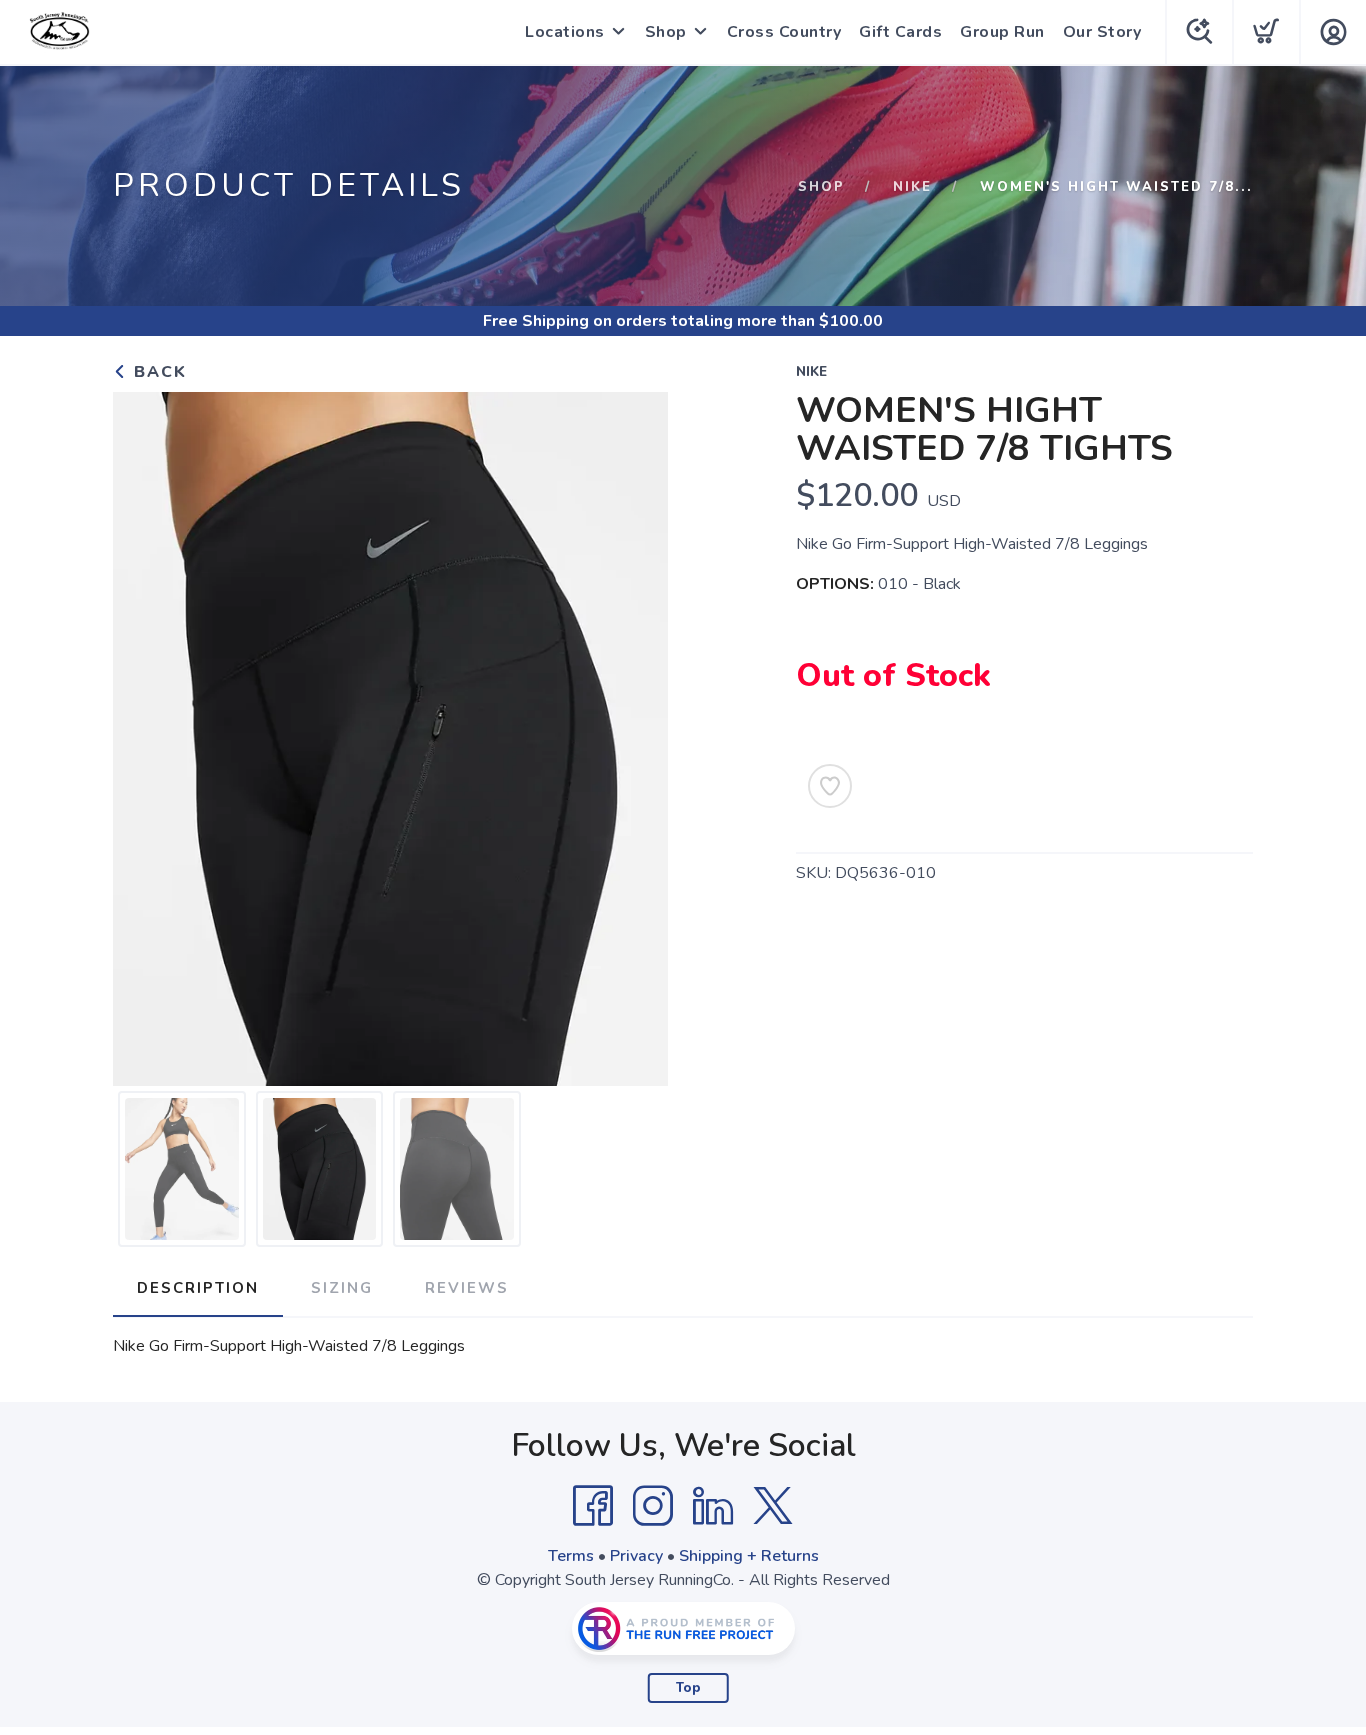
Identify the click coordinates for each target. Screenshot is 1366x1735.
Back (157, 372)
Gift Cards (900, 32)
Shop (666, 32)
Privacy (636, 1556)
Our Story (1102, 32)
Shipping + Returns (749, 1556)
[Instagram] (653, 1506)
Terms (571, 1556)
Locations (565, 32)
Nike (912, 187)
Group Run (1002, 32)
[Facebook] (593, 1506)
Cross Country (784, 32)
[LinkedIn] (713, 1506)
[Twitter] (773, 1506)
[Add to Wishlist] (830, 786)
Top (688, 1688)
